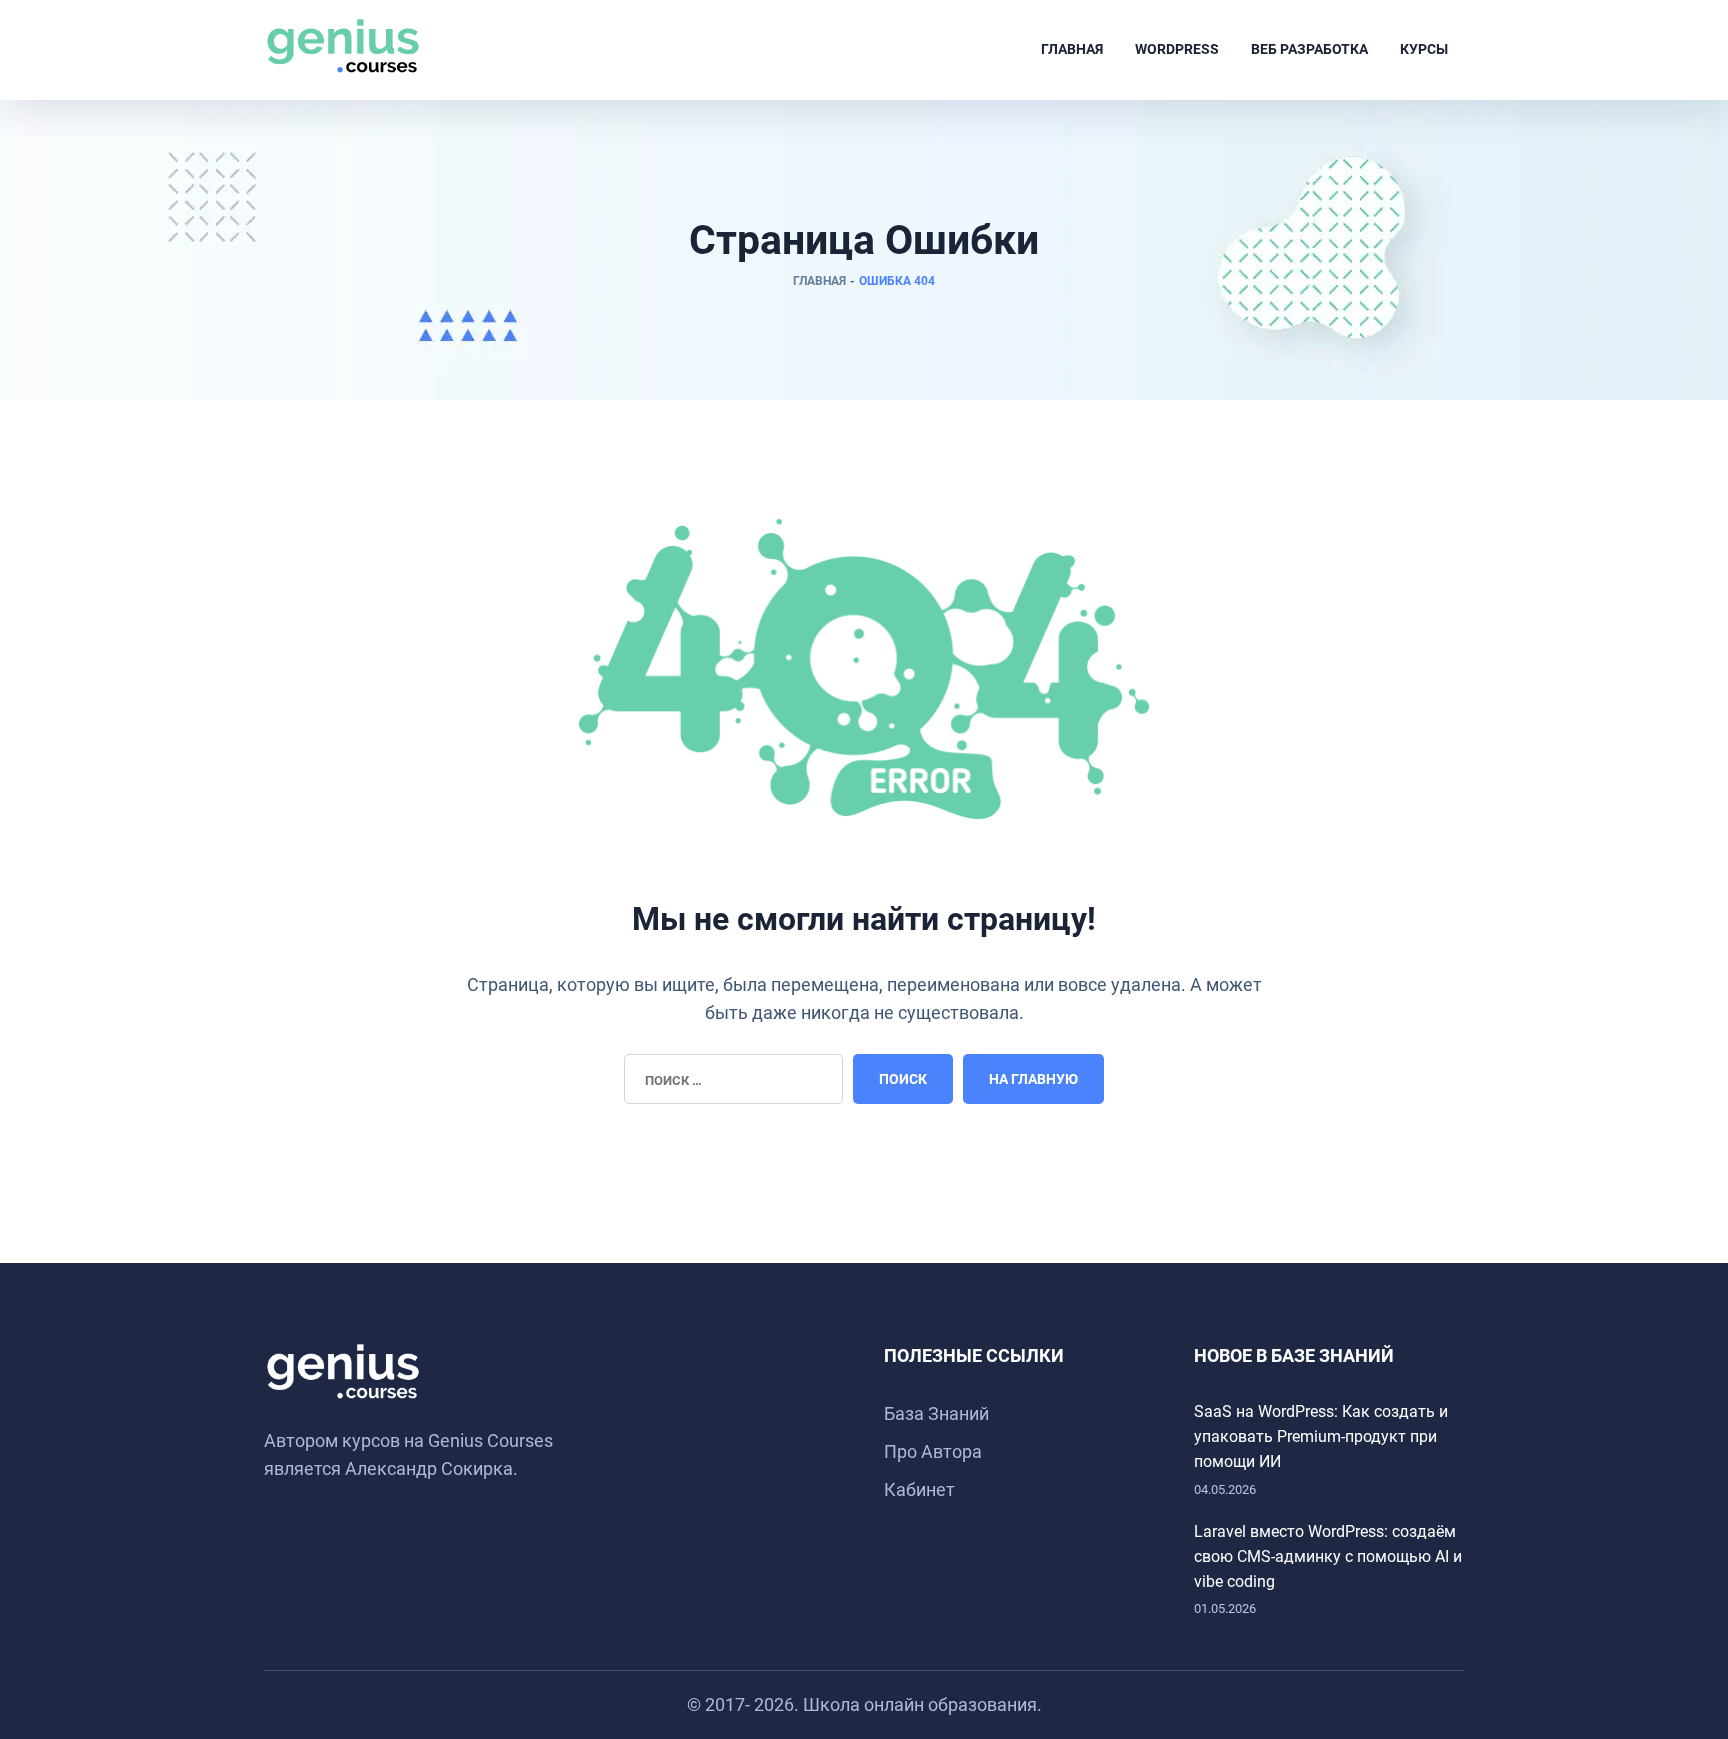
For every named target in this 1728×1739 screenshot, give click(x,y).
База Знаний (936, 1413)
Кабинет (919, 1489)
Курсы (1424, 49)
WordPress (1177, 49)
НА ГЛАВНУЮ (1033, 1079)
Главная (1072, 49)
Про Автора (933, 1451)
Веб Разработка (1309, 49)
